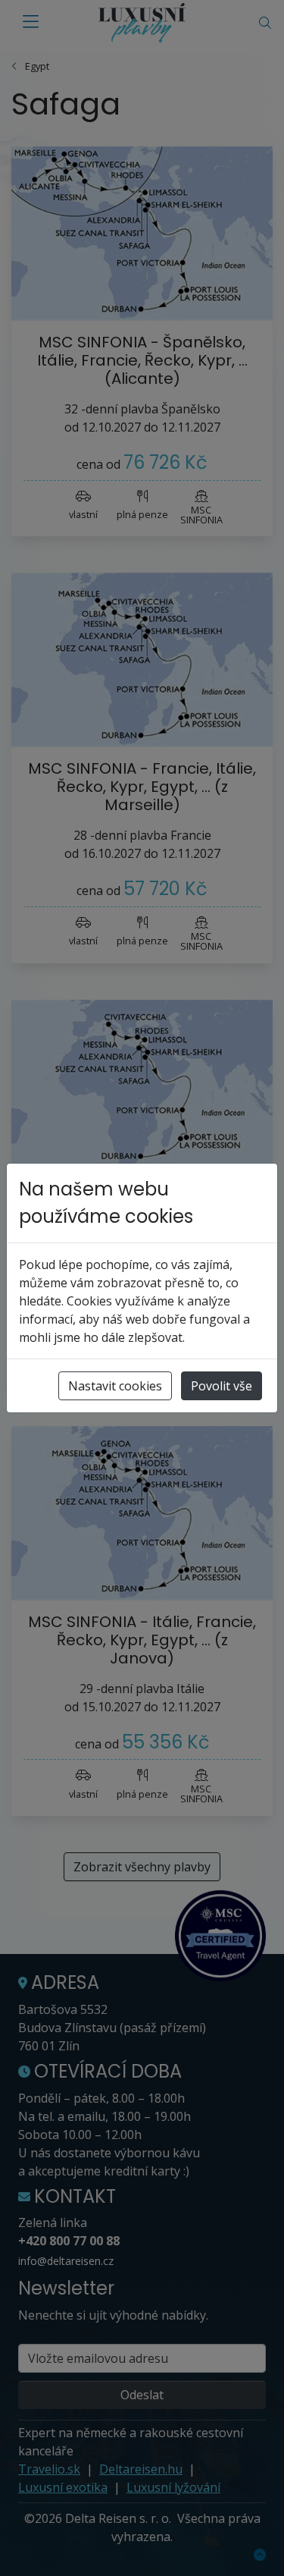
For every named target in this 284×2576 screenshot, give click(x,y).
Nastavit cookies (115, 1386)
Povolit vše (222, 1386)
